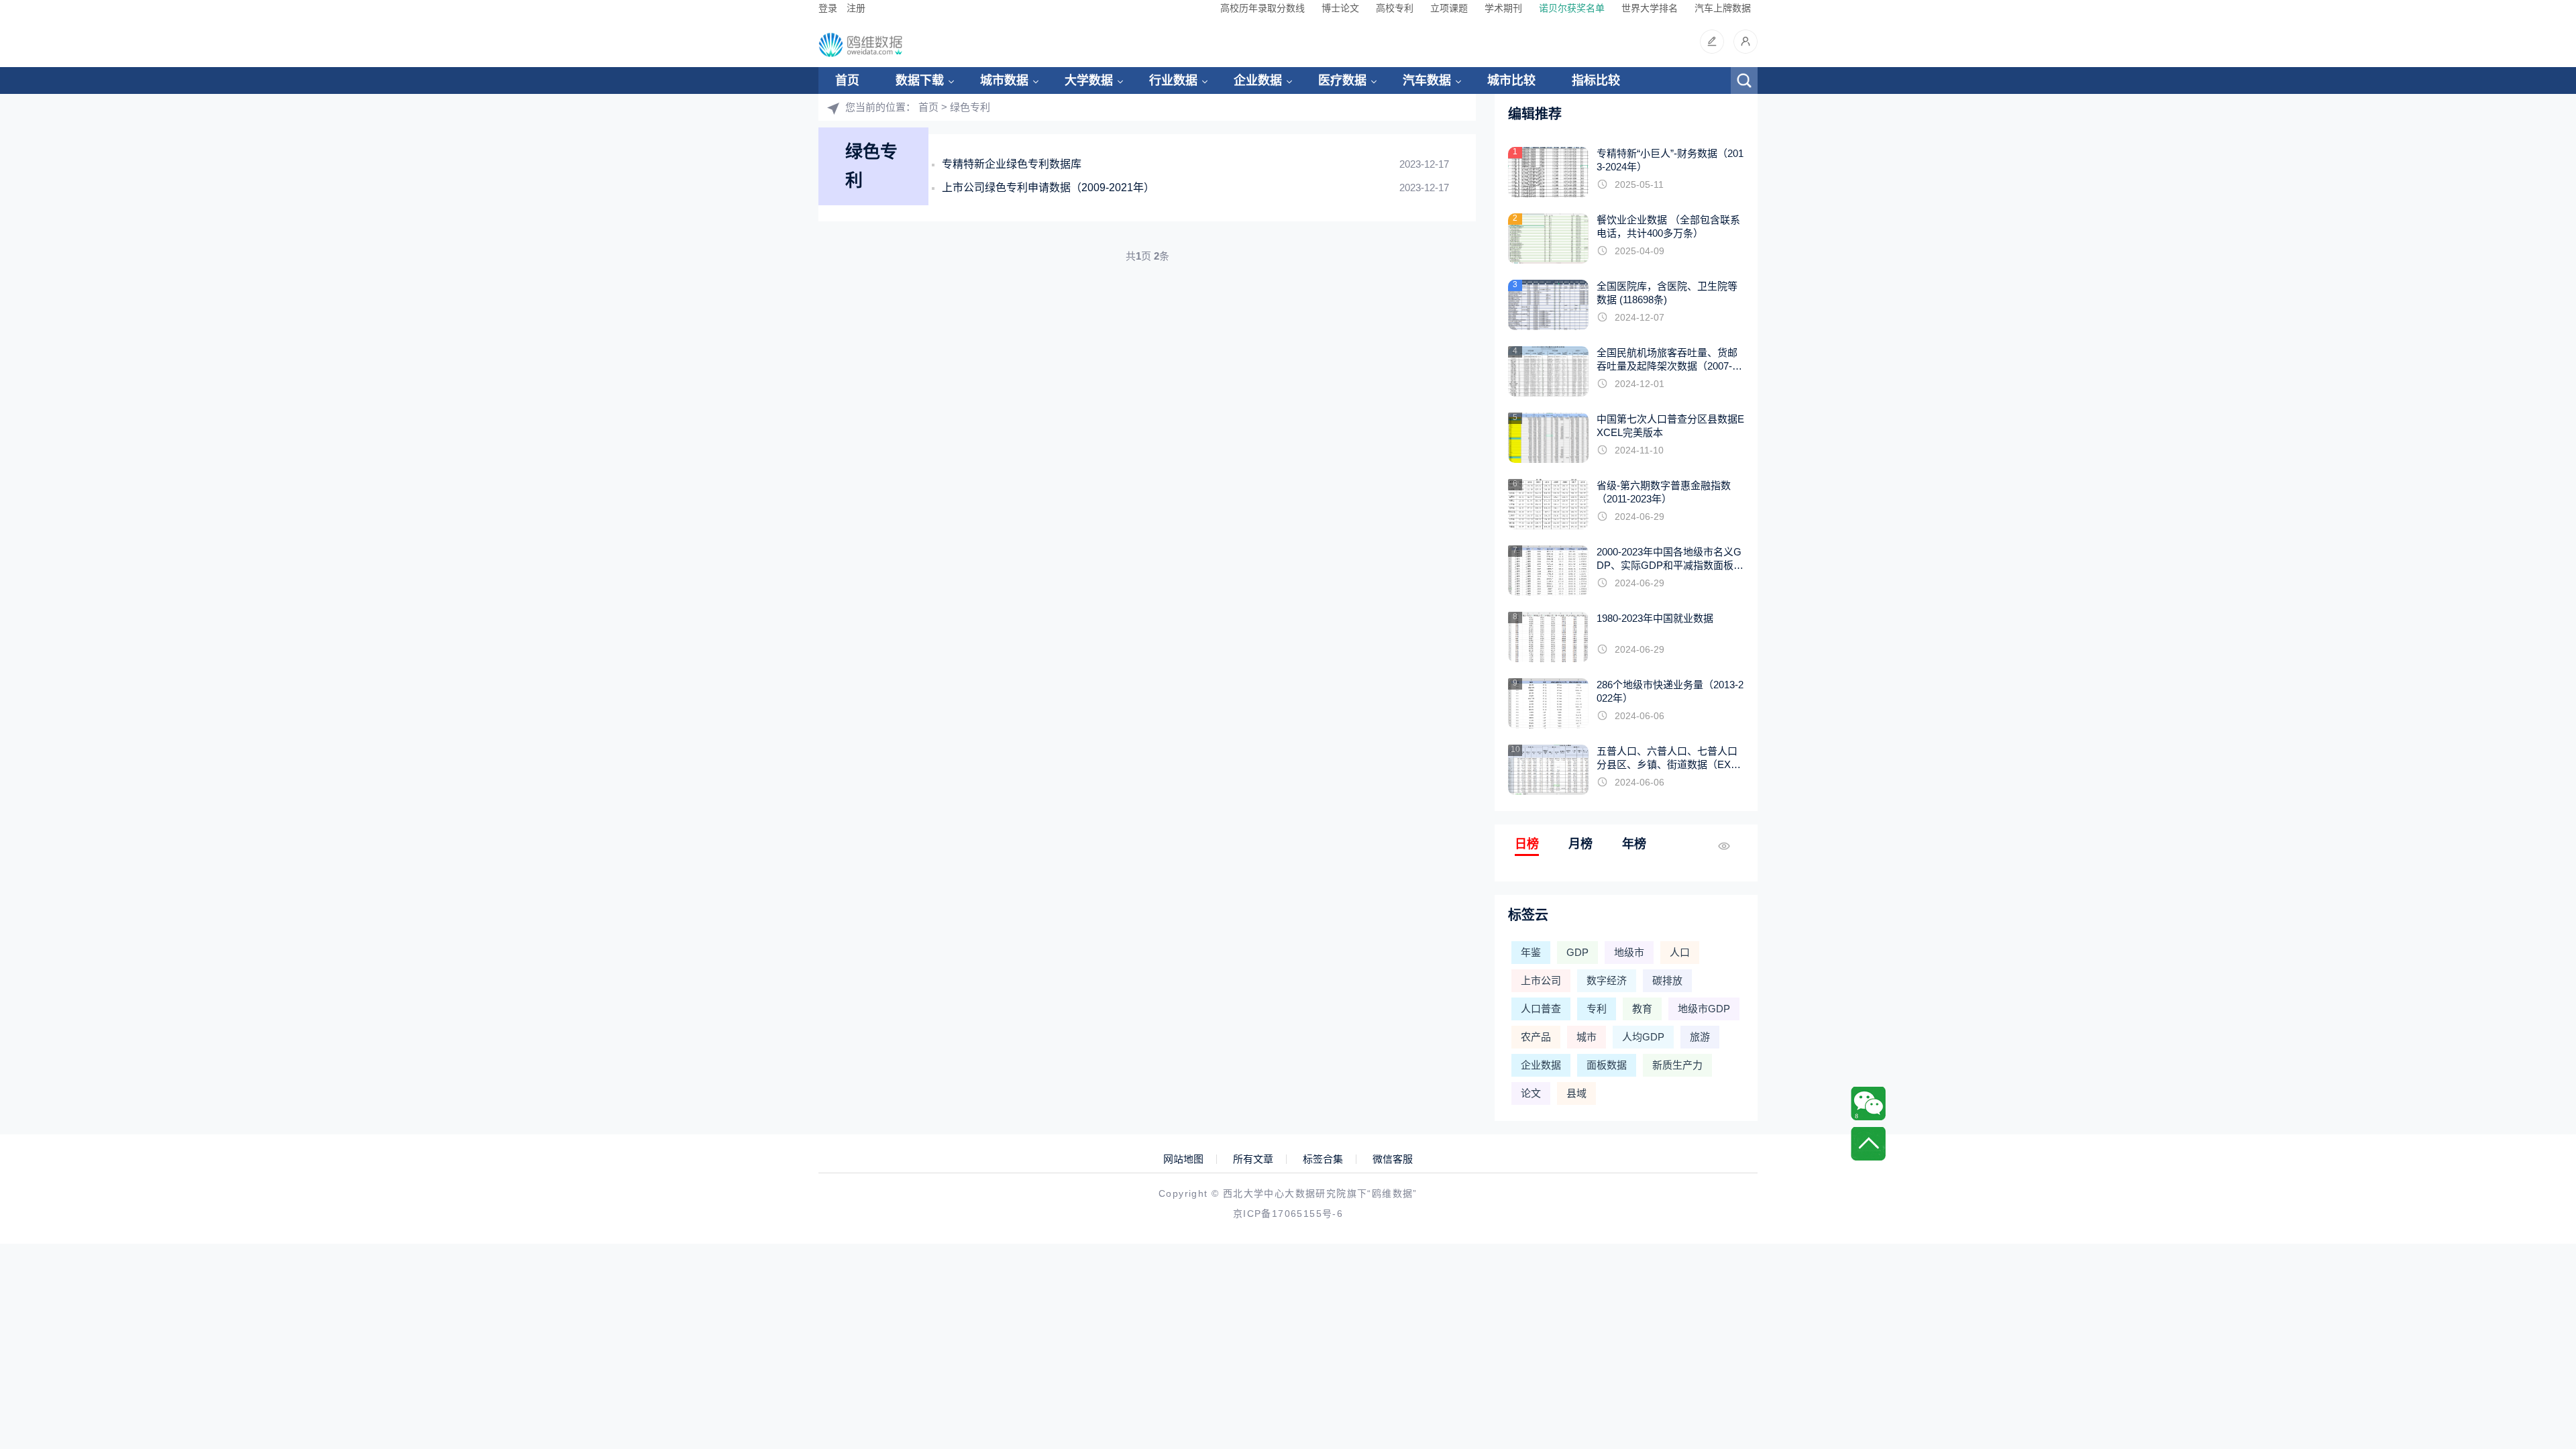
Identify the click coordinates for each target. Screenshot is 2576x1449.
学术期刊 (1503, 8)
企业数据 (1258, 80)
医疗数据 (1342, 80)
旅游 (1700, 1037)
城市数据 (1004, 80)
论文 (1531, 1093)
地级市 (1629, 952)
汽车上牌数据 (1723, 8)
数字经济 (1607, 980)
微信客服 (1393, 1159)
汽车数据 (1427, 80)
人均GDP (1643, 1037)
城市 (1587, 1037)
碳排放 (1667, 980)
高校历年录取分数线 (1263, 8)
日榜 (1527, 844)
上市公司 (1541, 980)
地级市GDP (1704, 1009)
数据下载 (920, 80)
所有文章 (1253, 1159)
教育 (1642, 1009)
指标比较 (1596, 80)
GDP (1577, 952)
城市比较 (1511, 80)
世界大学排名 (1650, 8)
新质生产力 (1677, 1065)
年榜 (1634, 844)
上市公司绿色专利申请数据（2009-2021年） (1048, 187)
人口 (1680, 952)
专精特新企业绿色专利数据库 (1012, 164)
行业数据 (1173, 80)
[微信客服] (1868, 1104)
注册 (856, 8)
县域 (1576, 1093)
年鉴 (1531, 952)
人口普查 (1541, 1009)
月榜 (1580, 844)
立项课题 (1449, 8)
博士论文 (1340, 8)
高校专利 (1395, 8)
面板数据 (1607, 1065)
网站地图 (1183, 1159)
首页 (847, 80)
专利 (1597, 1009)
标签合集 (1323, 1159)
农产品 (1536, 1037)
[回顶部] (1868, 1144)
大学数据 (1089, 80)
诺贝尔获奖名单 (1572, 8)
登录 (828, 8)
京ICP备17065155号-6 (1288, 1214)
